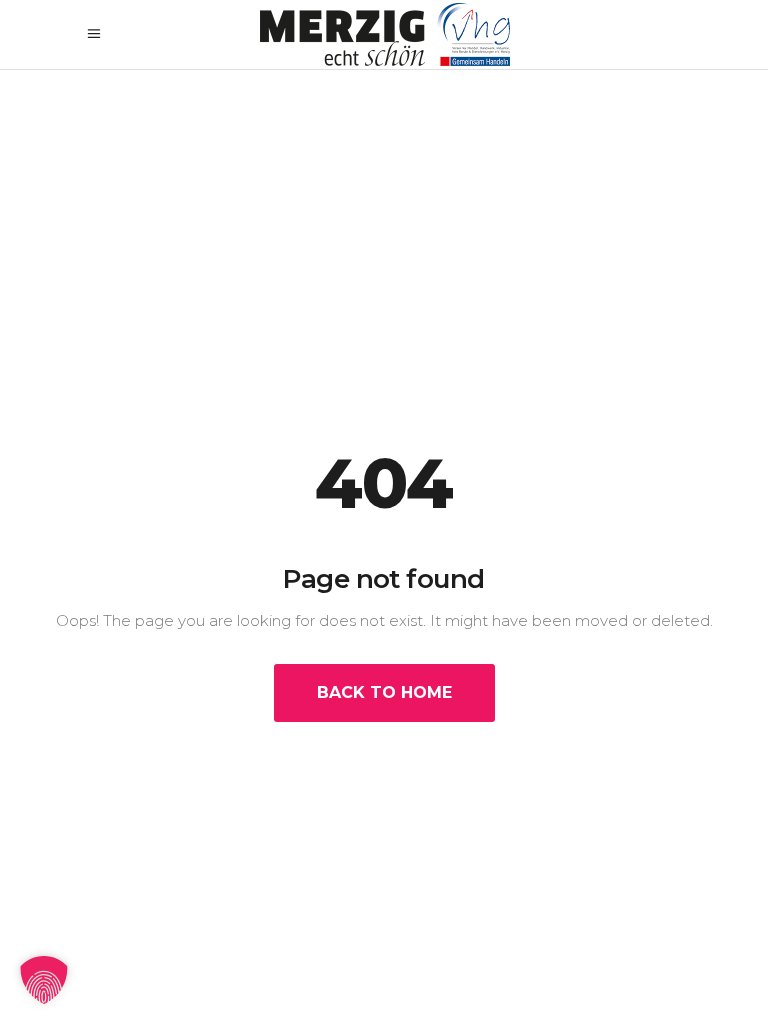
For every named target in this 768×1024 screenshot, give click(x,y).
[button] (44, 980)
